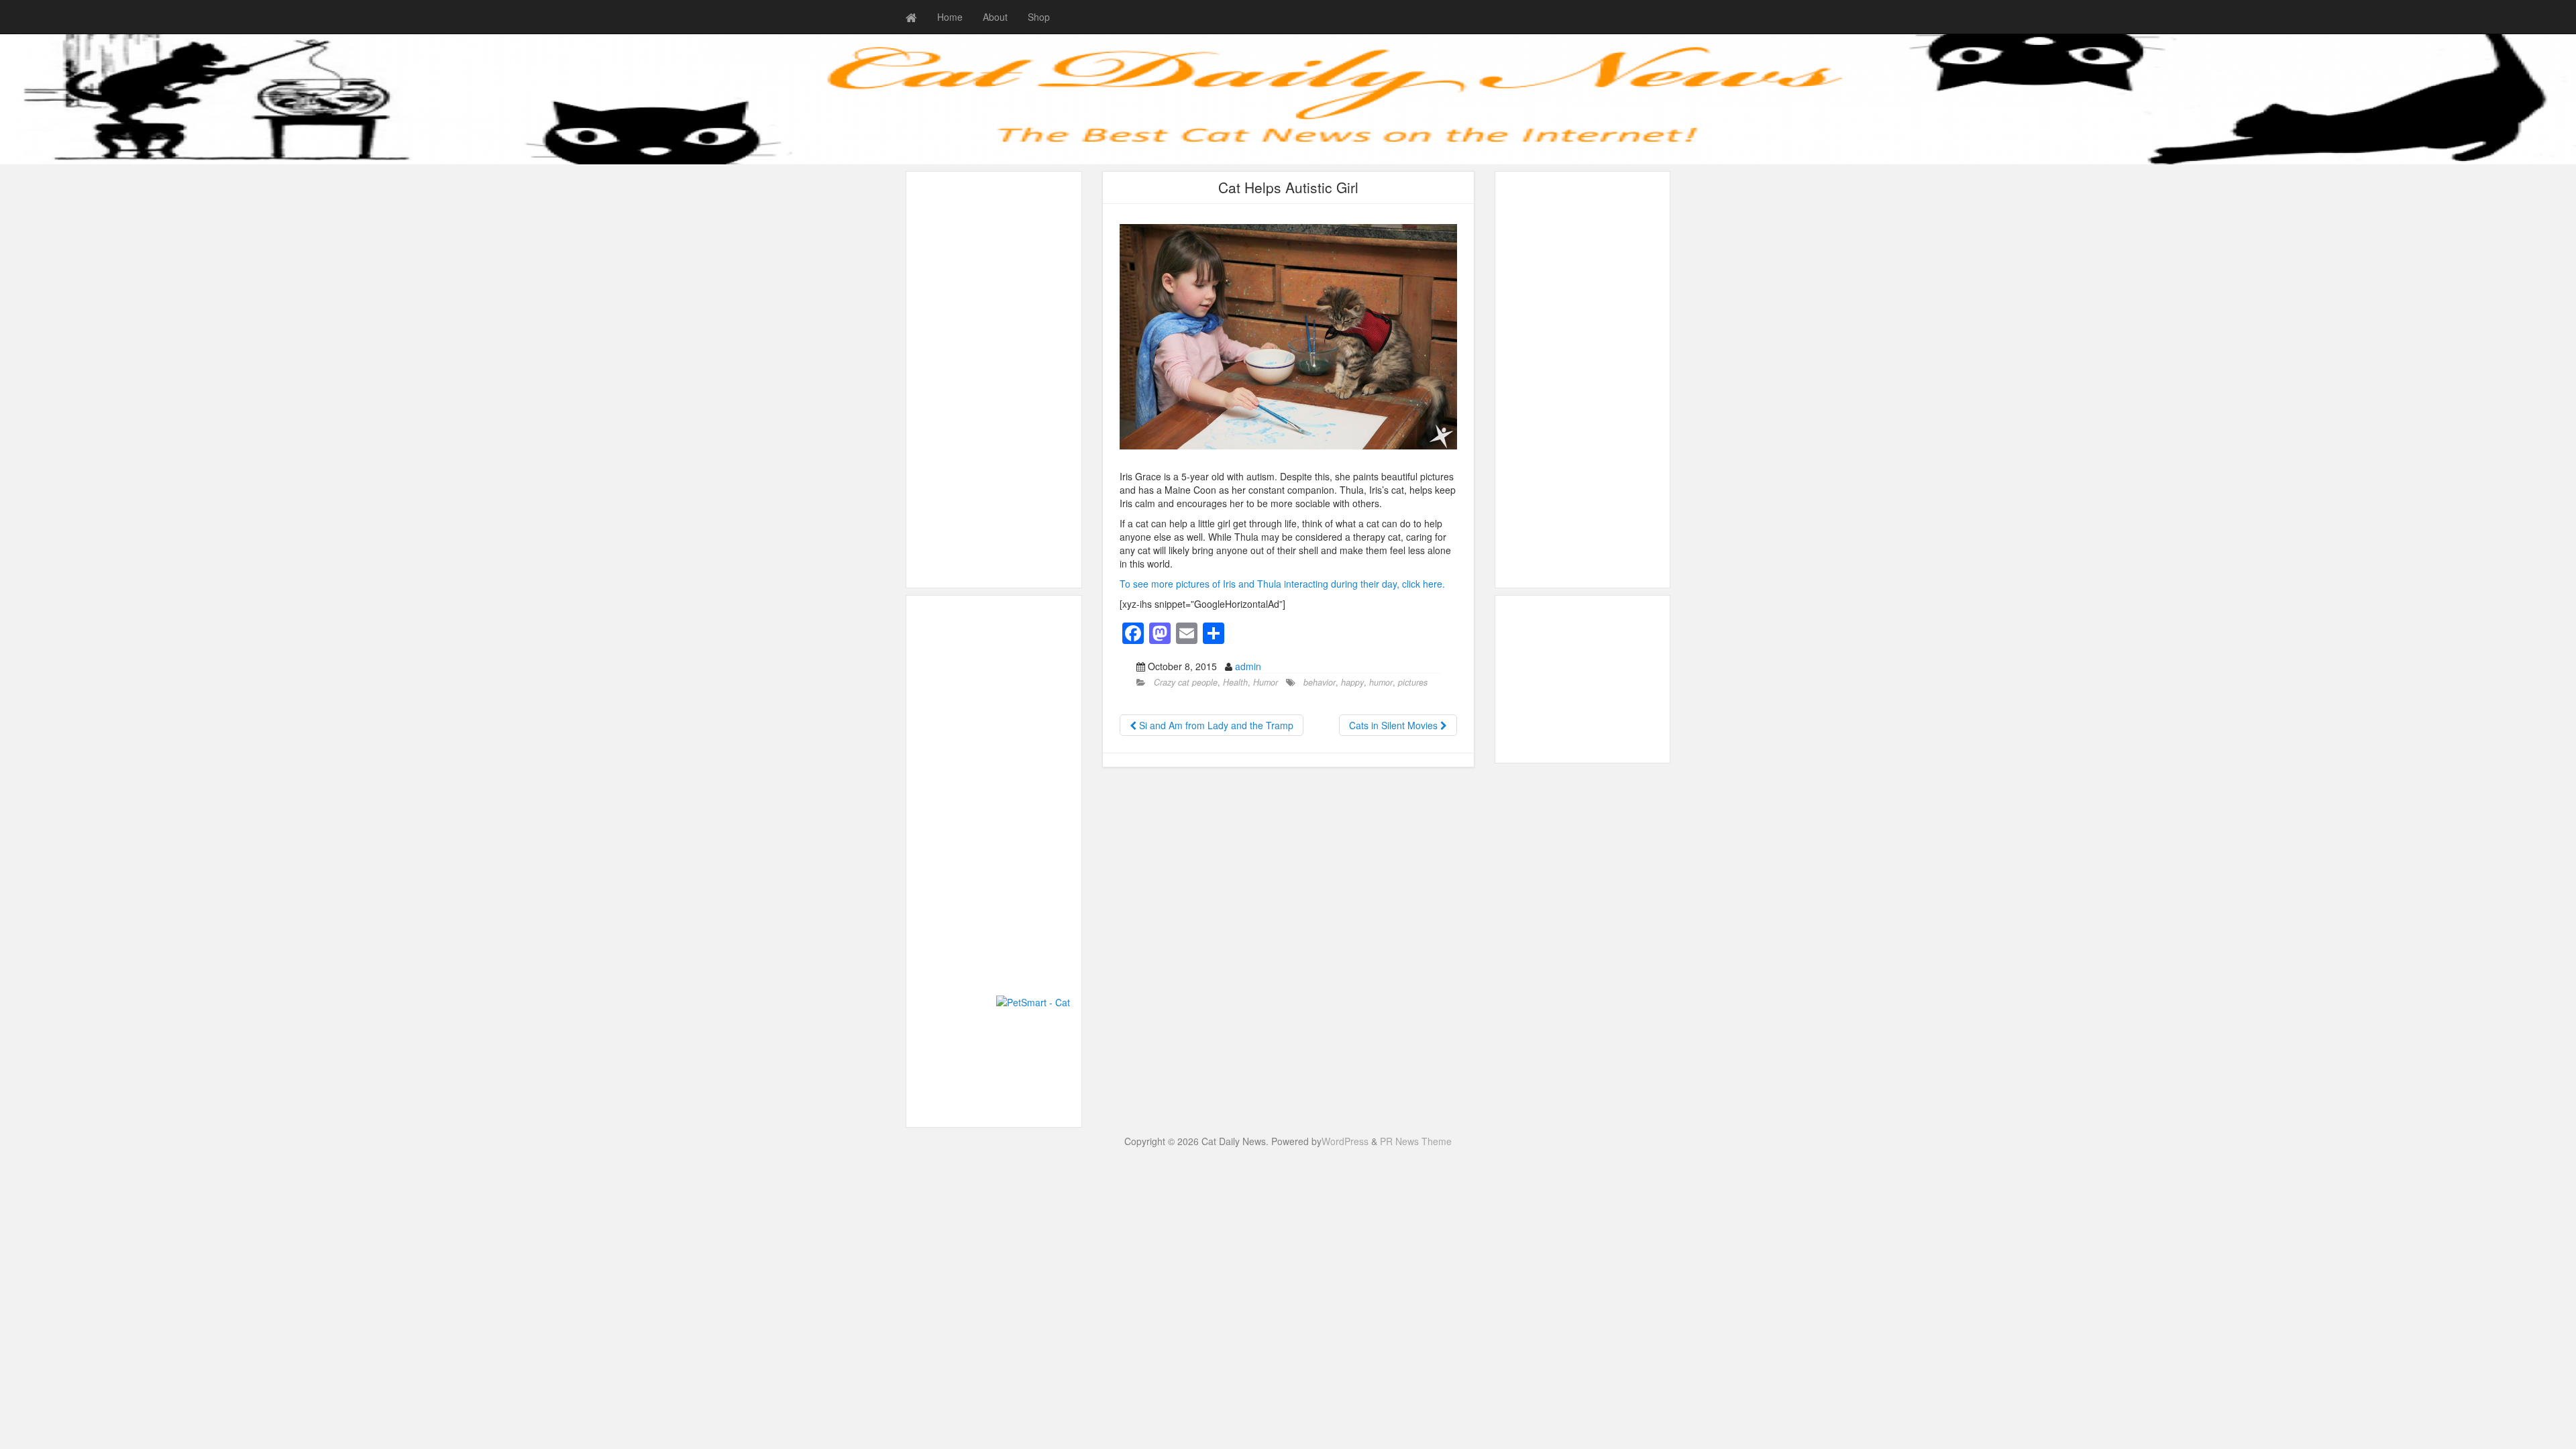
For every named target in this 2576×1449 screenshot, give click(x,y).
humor (1381, 682)
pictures (1413, 682)
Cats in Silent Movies (1395, 725)
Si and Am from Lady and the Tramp (1215, 725)
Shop (1039, 17)
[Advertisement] (994, 380)
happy (1352, 682)
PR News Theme (1416, 1141)
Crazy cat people (1186, 682)
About (995, 17)
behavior (1320, 682)
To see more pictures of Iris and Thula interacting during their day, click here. (1282, 584)
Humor (1266, 682)
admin (1248, 666)
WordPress (1345, 1141)
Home (950, 17)
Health (1235, 682)
